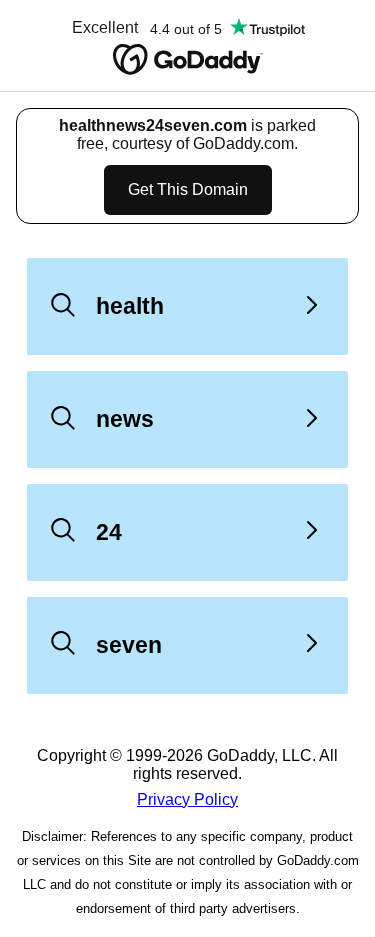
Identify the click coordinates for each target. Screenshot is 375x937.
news (125, 419)
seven (129, 645)
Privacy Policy (187, 799)
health (130, 306)
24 (109, 532)
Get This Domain (188, 189)
